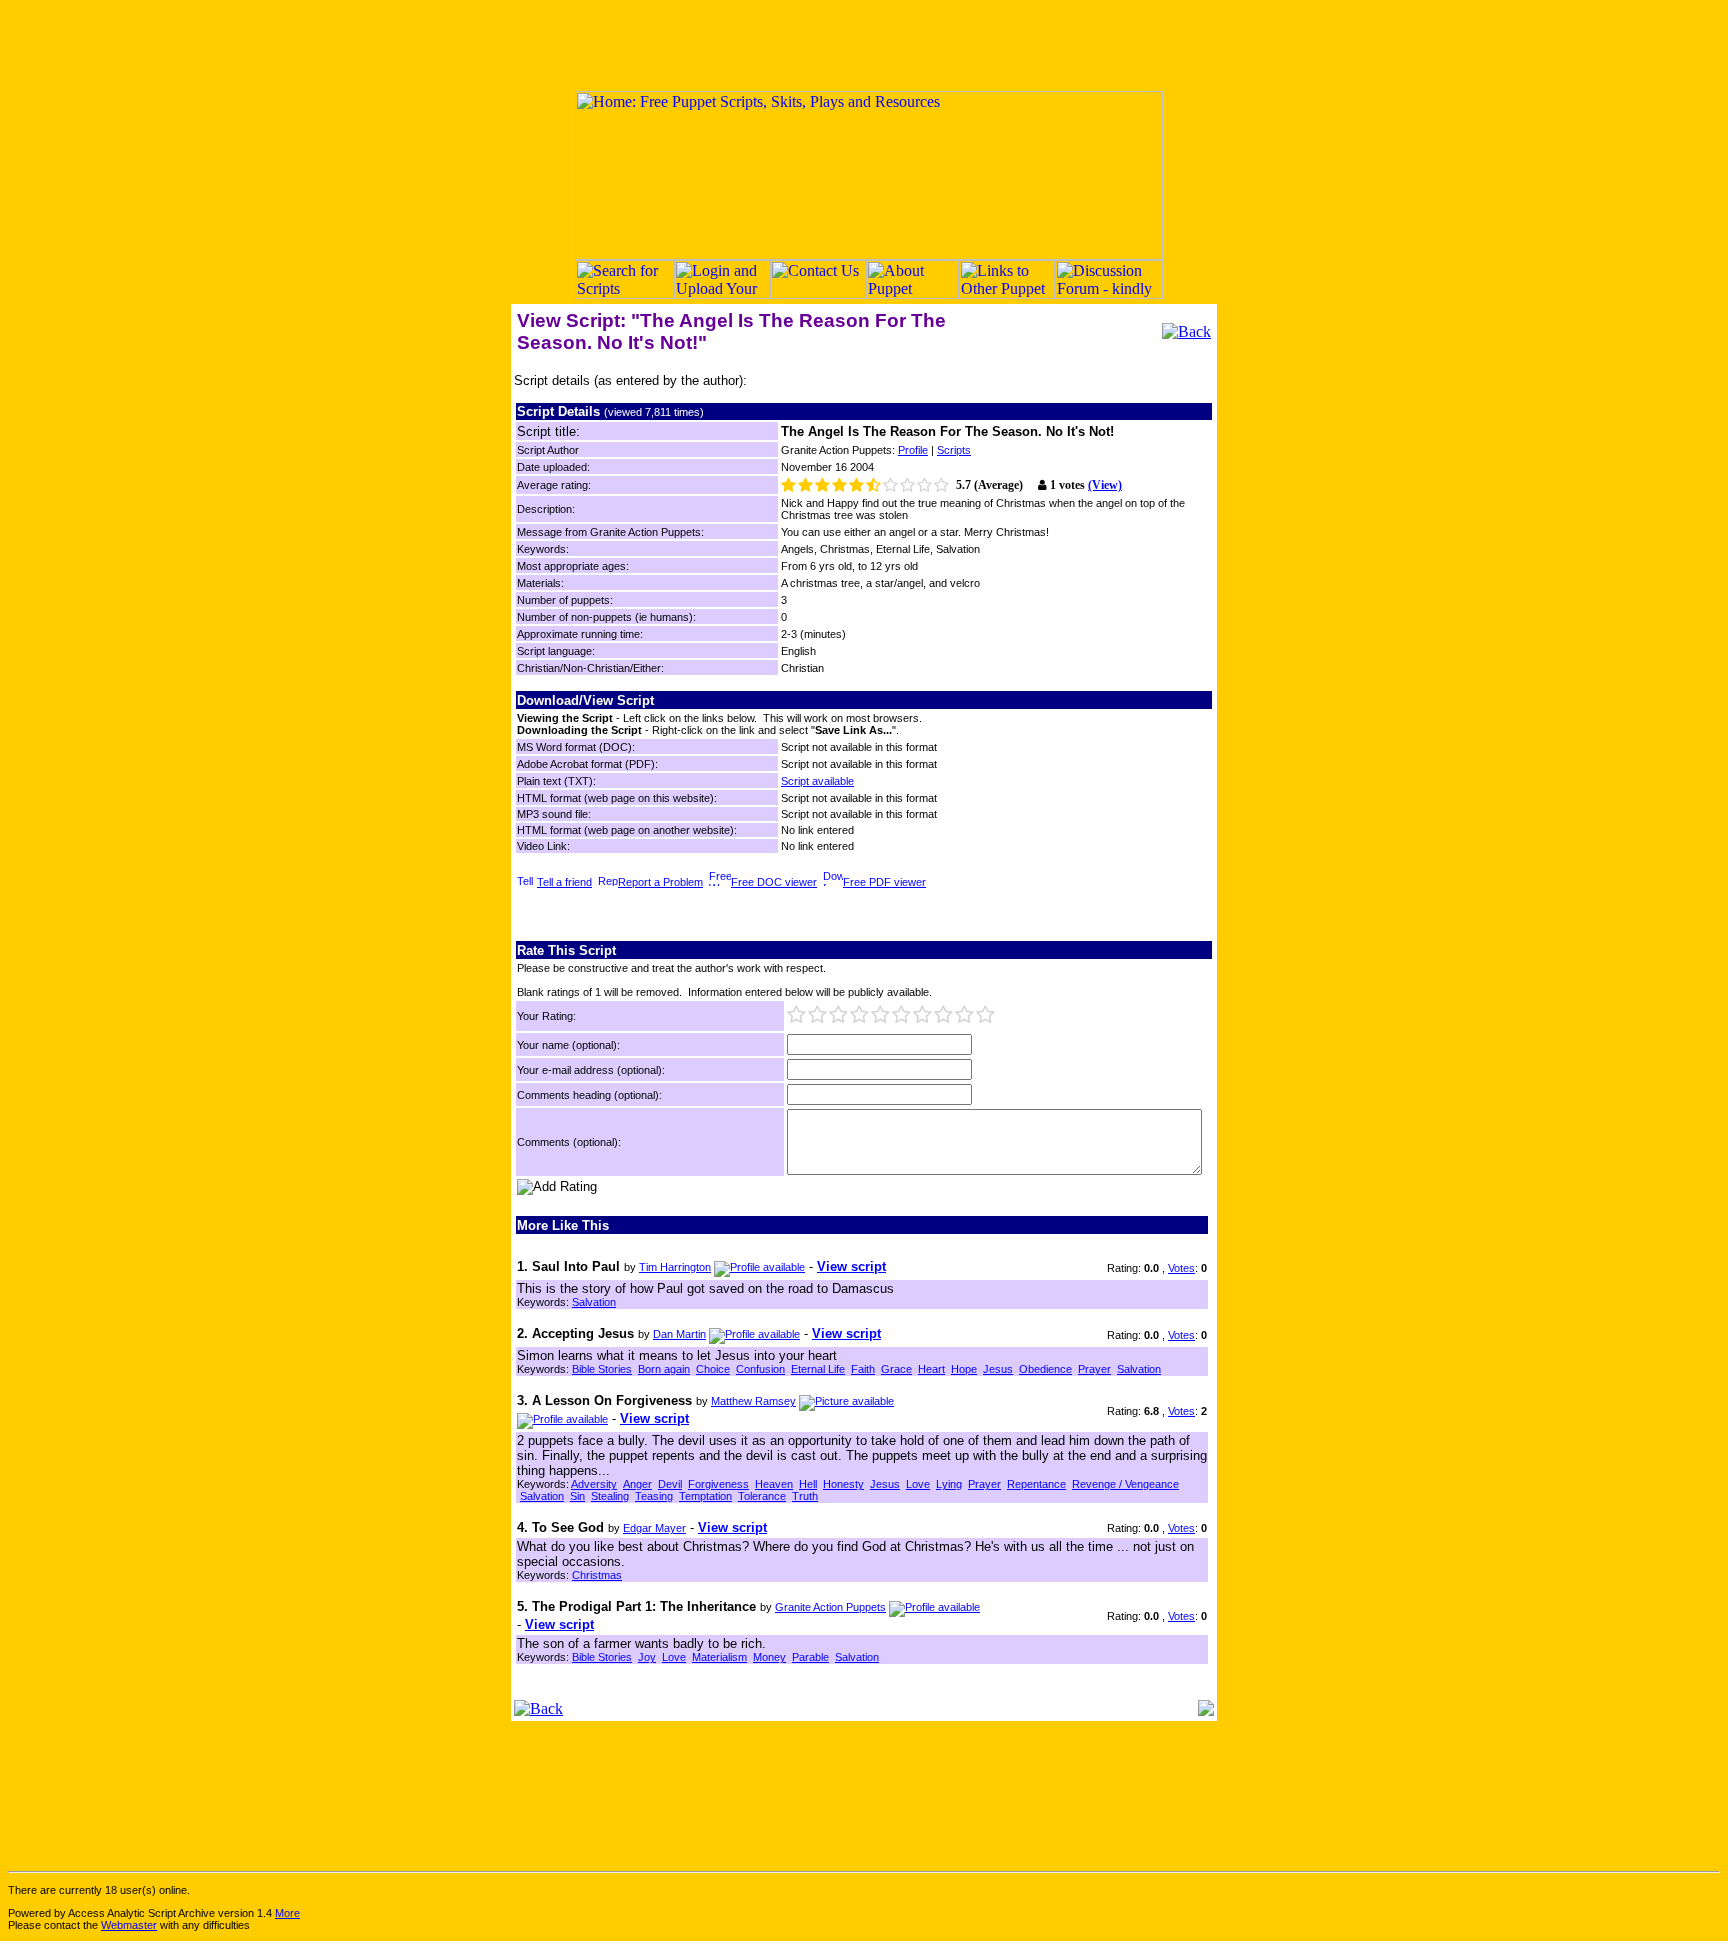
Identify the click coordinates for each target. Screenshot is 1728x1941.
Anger (637, 1484)
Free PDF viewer (884, 882)
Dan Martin (679, 1334)
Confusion (760, 1369)
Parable (810, 1657)
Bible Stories (602, 1369)
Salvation (594, 1302)
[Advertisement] (864, 45)
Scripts (954, 450)
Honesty (843, 1484)
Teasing (654, 1496)
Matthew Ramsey (753, 1401)
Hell (808, 1484)
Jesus (998, 1369)
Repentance (1036, 1484)
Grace (896, 1369)
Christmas (597, 1575)
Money (769, 1657)
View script (851, 1266)
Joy (647, 1657)
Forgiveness (718, 1484)
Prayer (1094, 1369)
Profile (913, 450)
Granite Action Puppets (830, 1607)
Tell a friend (564, 882)
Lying (949, 1484)
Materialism (719, 1657)
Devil (670, 1484)
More (287, 1913)
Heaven (774, 1484)
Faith (863, 1369)
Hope (964, 1369)
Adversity (594, 1484)
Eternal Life (818, 1369)
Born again (664, 1369)
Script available (817, 781)
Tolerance (762, 1496)
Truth (805, 1496)
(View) (1105, 485)
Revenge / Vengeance (1125, 1484)
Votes (1181, 1268)
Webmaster (129, 1925)
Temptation (705, 1496)
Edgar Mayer (654, 1528)
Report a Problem (660, 882)
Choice (713, 1369)
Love (918, 1484)
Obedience (1045, 1369)
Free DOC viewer (774, 882)
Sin (577, 1496)
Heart (931, 1369)
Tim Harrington (675, 1267)
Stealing (610, 1496)
